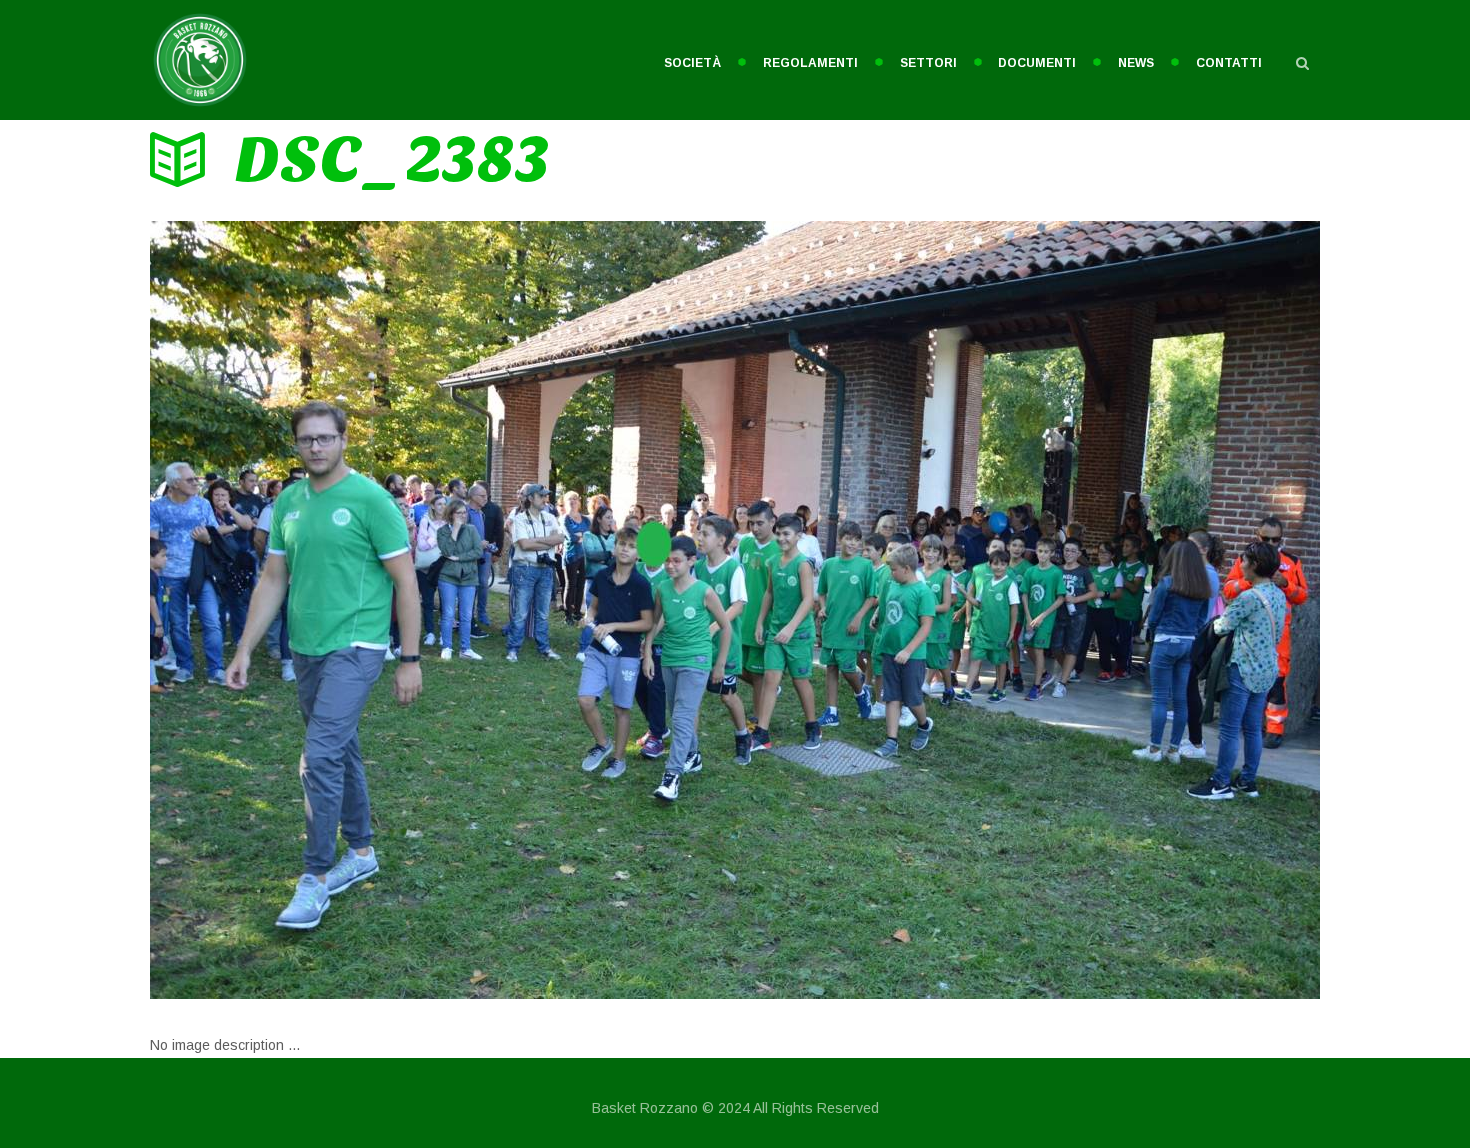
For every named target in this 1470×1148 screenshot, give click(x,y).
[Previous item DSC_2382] (442, 610)
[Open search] (1302, 63)
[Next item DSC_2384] (1027, 610)
